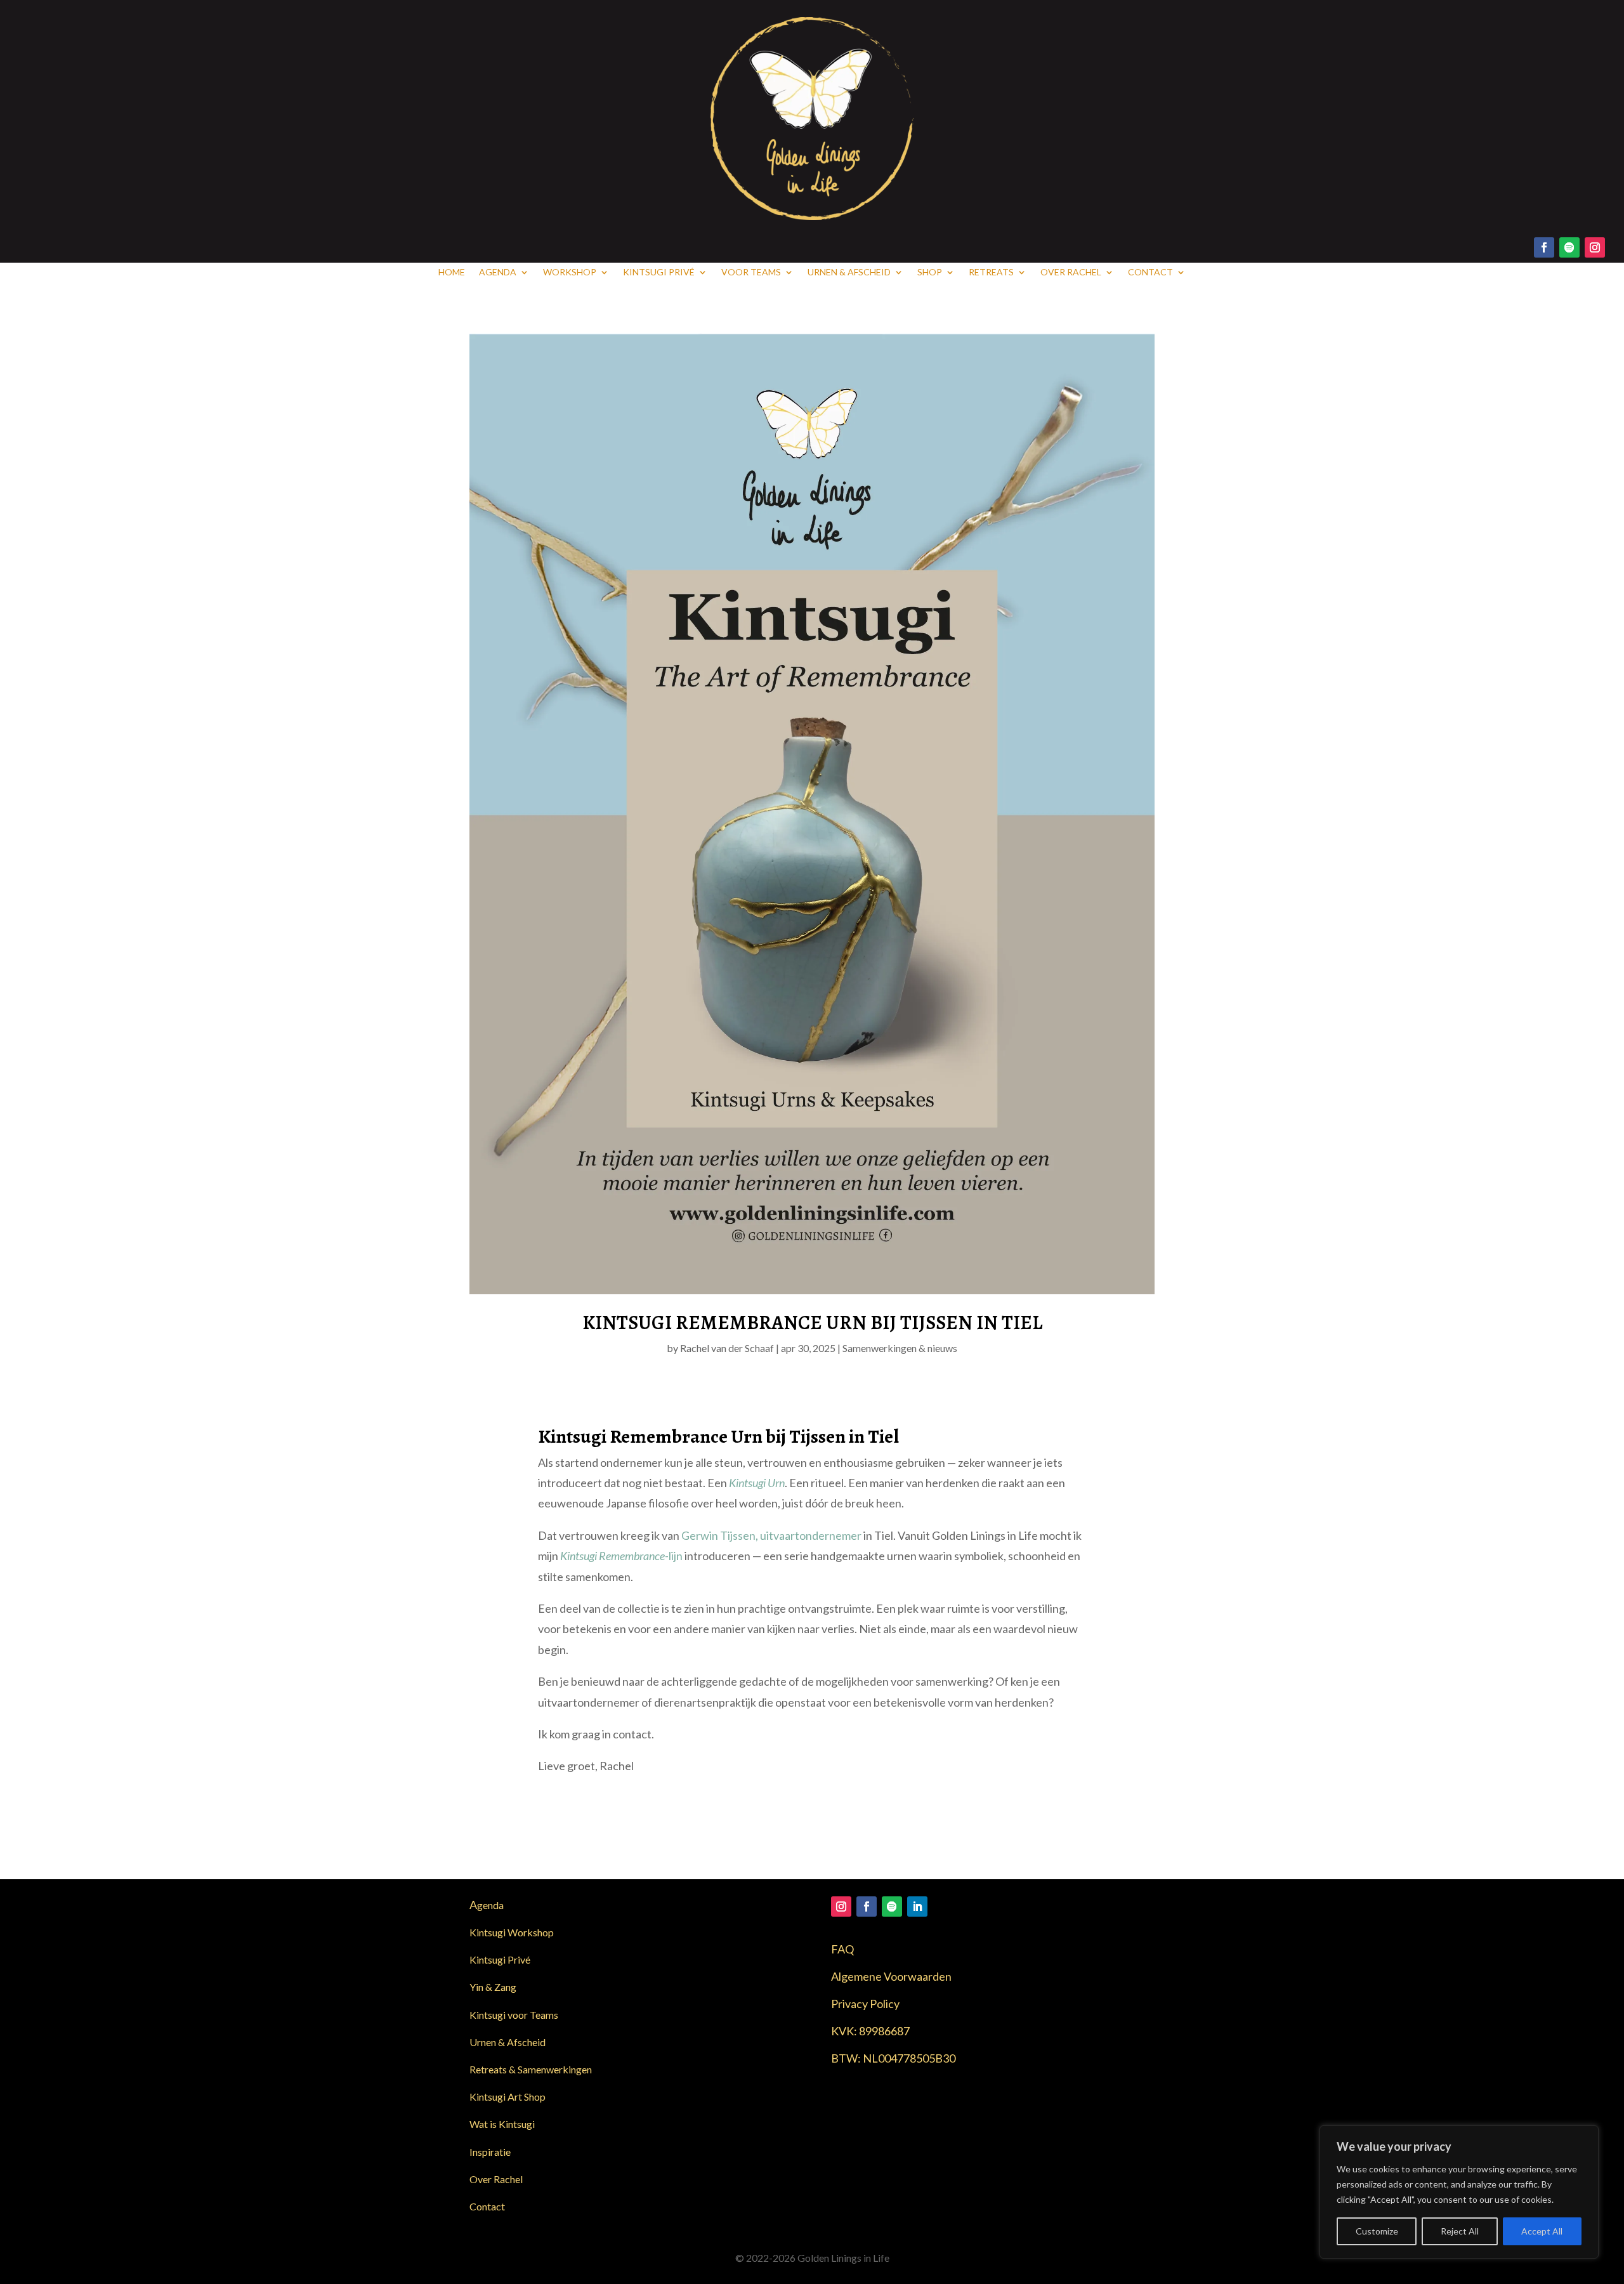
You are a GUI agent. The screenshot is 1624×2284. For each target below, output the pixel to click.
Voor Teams (751, 272)
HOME (452, 272)
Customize (1377, 2231)
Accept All (1542, 2231)
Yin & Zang (493, 1987)
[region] (1459, 2192)
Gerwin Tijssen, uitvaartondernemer (771, 1535)
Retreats (991, 272)
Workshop (570, 272)
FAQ (842, 1949)
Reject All (1460, 2231)
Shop (930, 272)
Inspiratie (490, 2152)
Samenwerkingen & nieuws (900, 1348)
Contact (1150, 272)
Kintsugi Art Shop (507, 2097)
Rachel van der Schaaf (727, 1348)
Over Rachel (1071, 272)
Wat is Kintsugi (502, 2124)
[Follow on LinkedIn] (917, 1907)
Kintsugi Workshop (512, 1932)
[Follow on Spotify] (1569, 247)
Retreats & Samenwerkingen (531, 2069)
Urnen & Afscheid (849, 272)
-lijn (621, 1556)
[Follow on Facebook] (1544, 247)
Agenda (498, 272)
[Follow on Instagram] (1595, 247)
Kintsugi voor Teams (514, 2015)
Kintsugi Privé (659, 272)
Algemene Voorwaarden (891, 1976)
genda (487, 1905)
